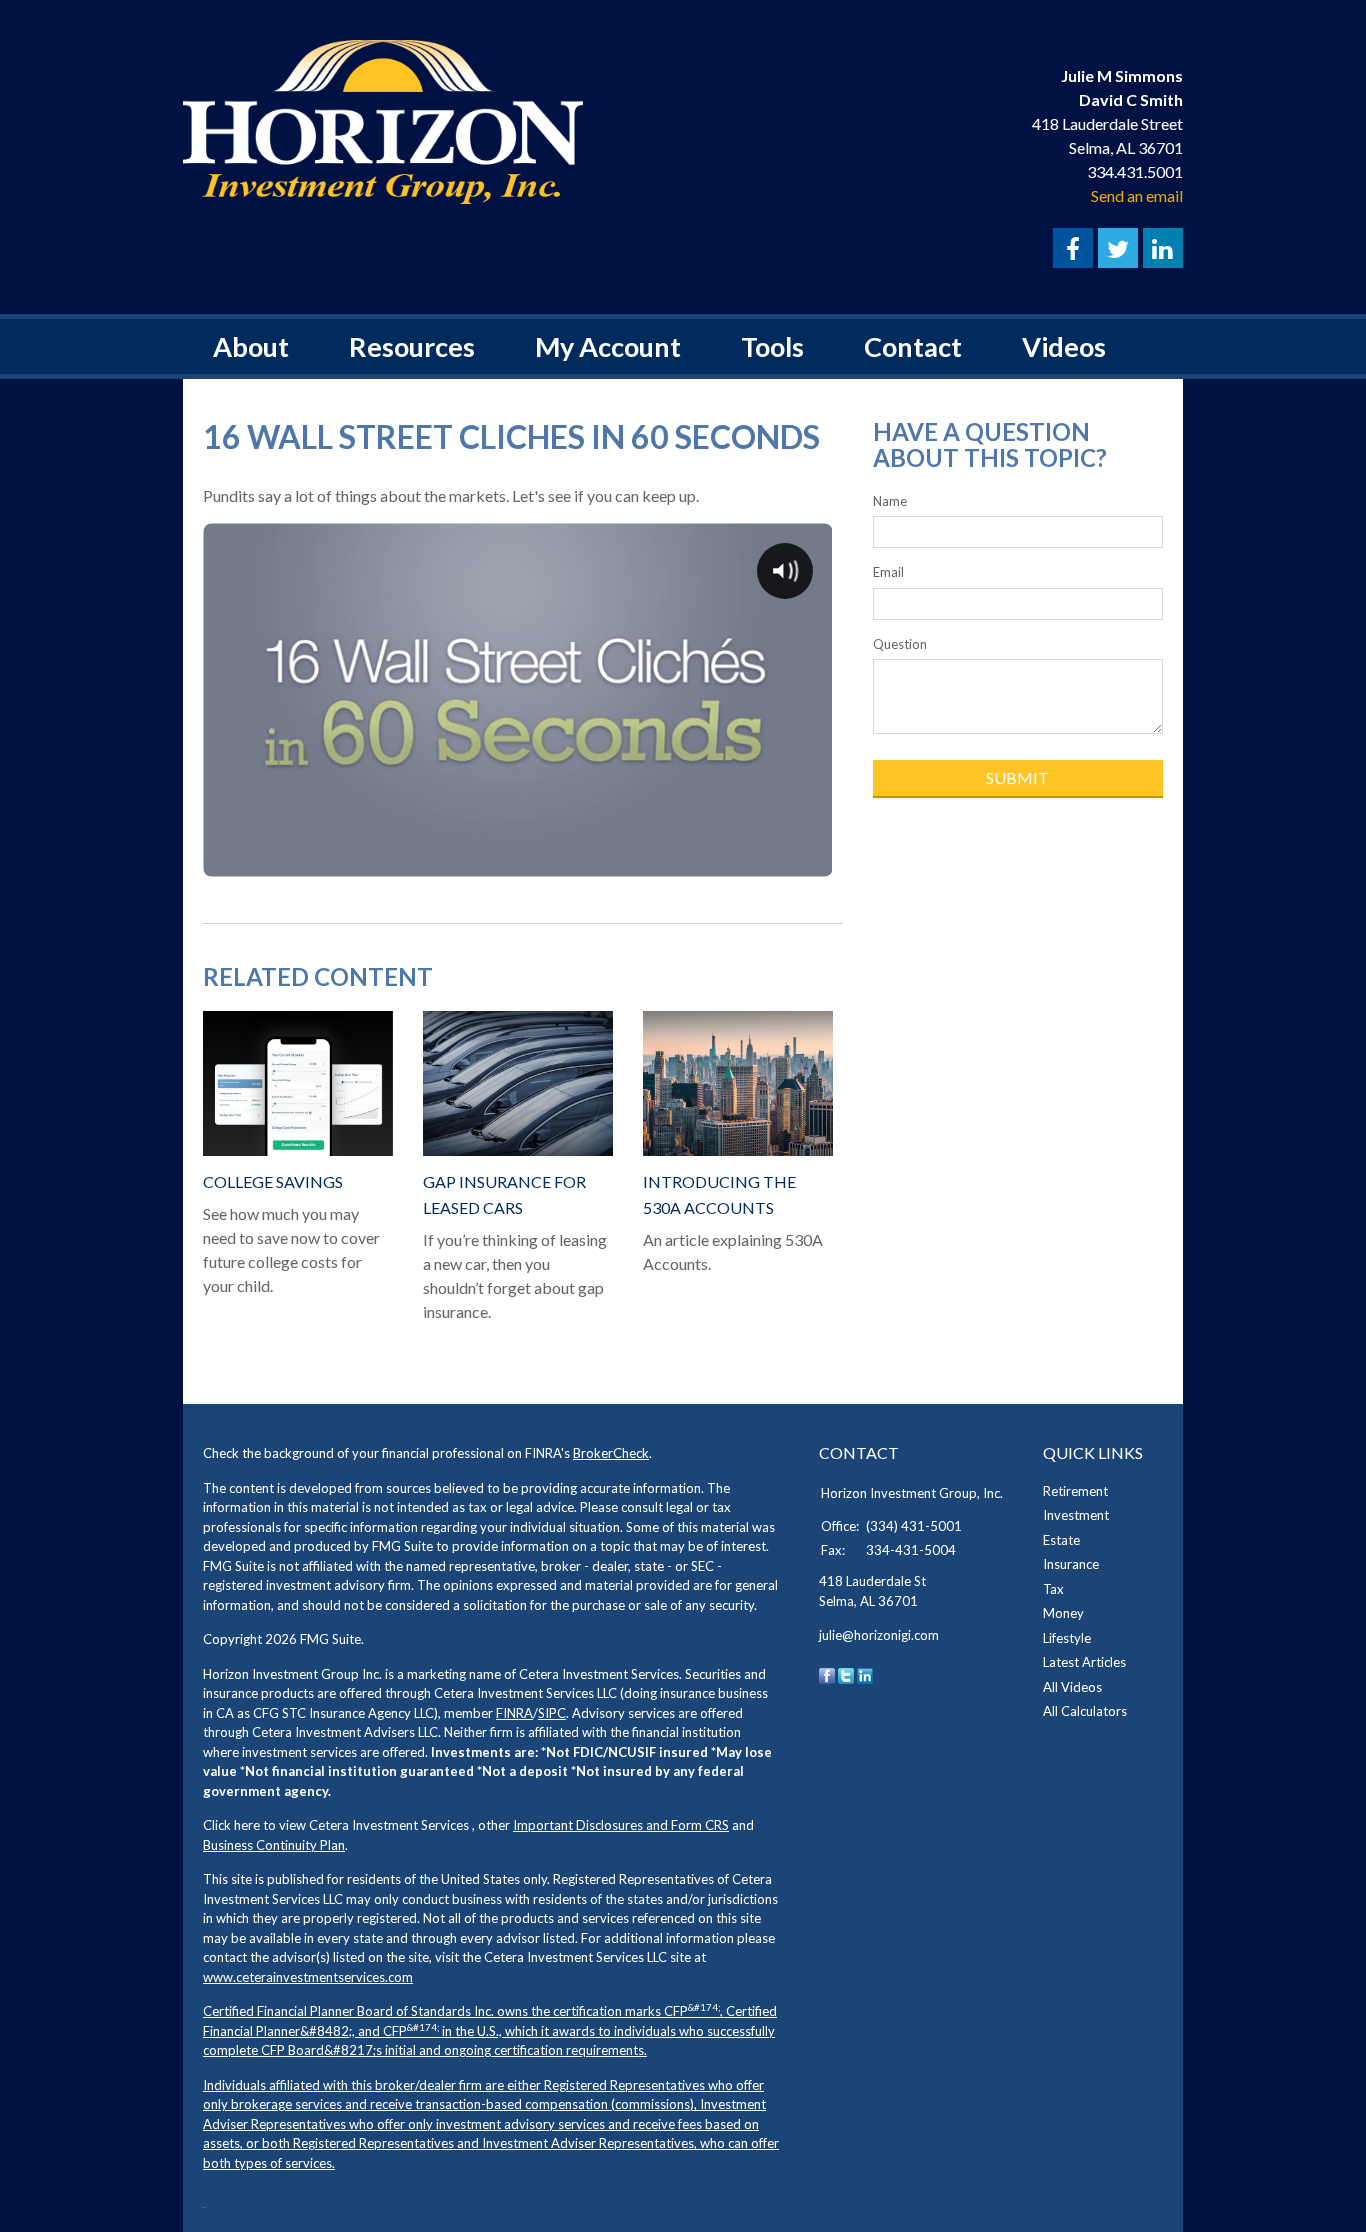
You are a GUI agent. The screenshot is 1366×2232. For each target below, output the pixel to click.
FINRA (514, 1713)
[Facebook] (827, 1674)
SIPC (552, 1713)
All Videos (1072, 1687)
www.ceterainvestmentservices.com (308, 1977)
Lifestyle (1067, 1638)
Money (1063, 1613)
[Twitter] (846, 1674)
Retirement (1075, 1491)
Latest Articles (1084, 1662)
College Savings (273, 1181)
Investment (1076, 1515)
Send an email (1137, 195)
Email (888, 572)
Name (890, 501)
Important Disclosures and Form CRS (621, 1825)
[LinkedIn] (865, 1674)
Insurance (1071, 1564)
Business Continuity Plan (274, 1845)
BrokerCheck (611, 1453)
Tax (1053, 1589)
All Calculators (1085, 1711)
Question (900, 644)
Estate (1061, 1540)
